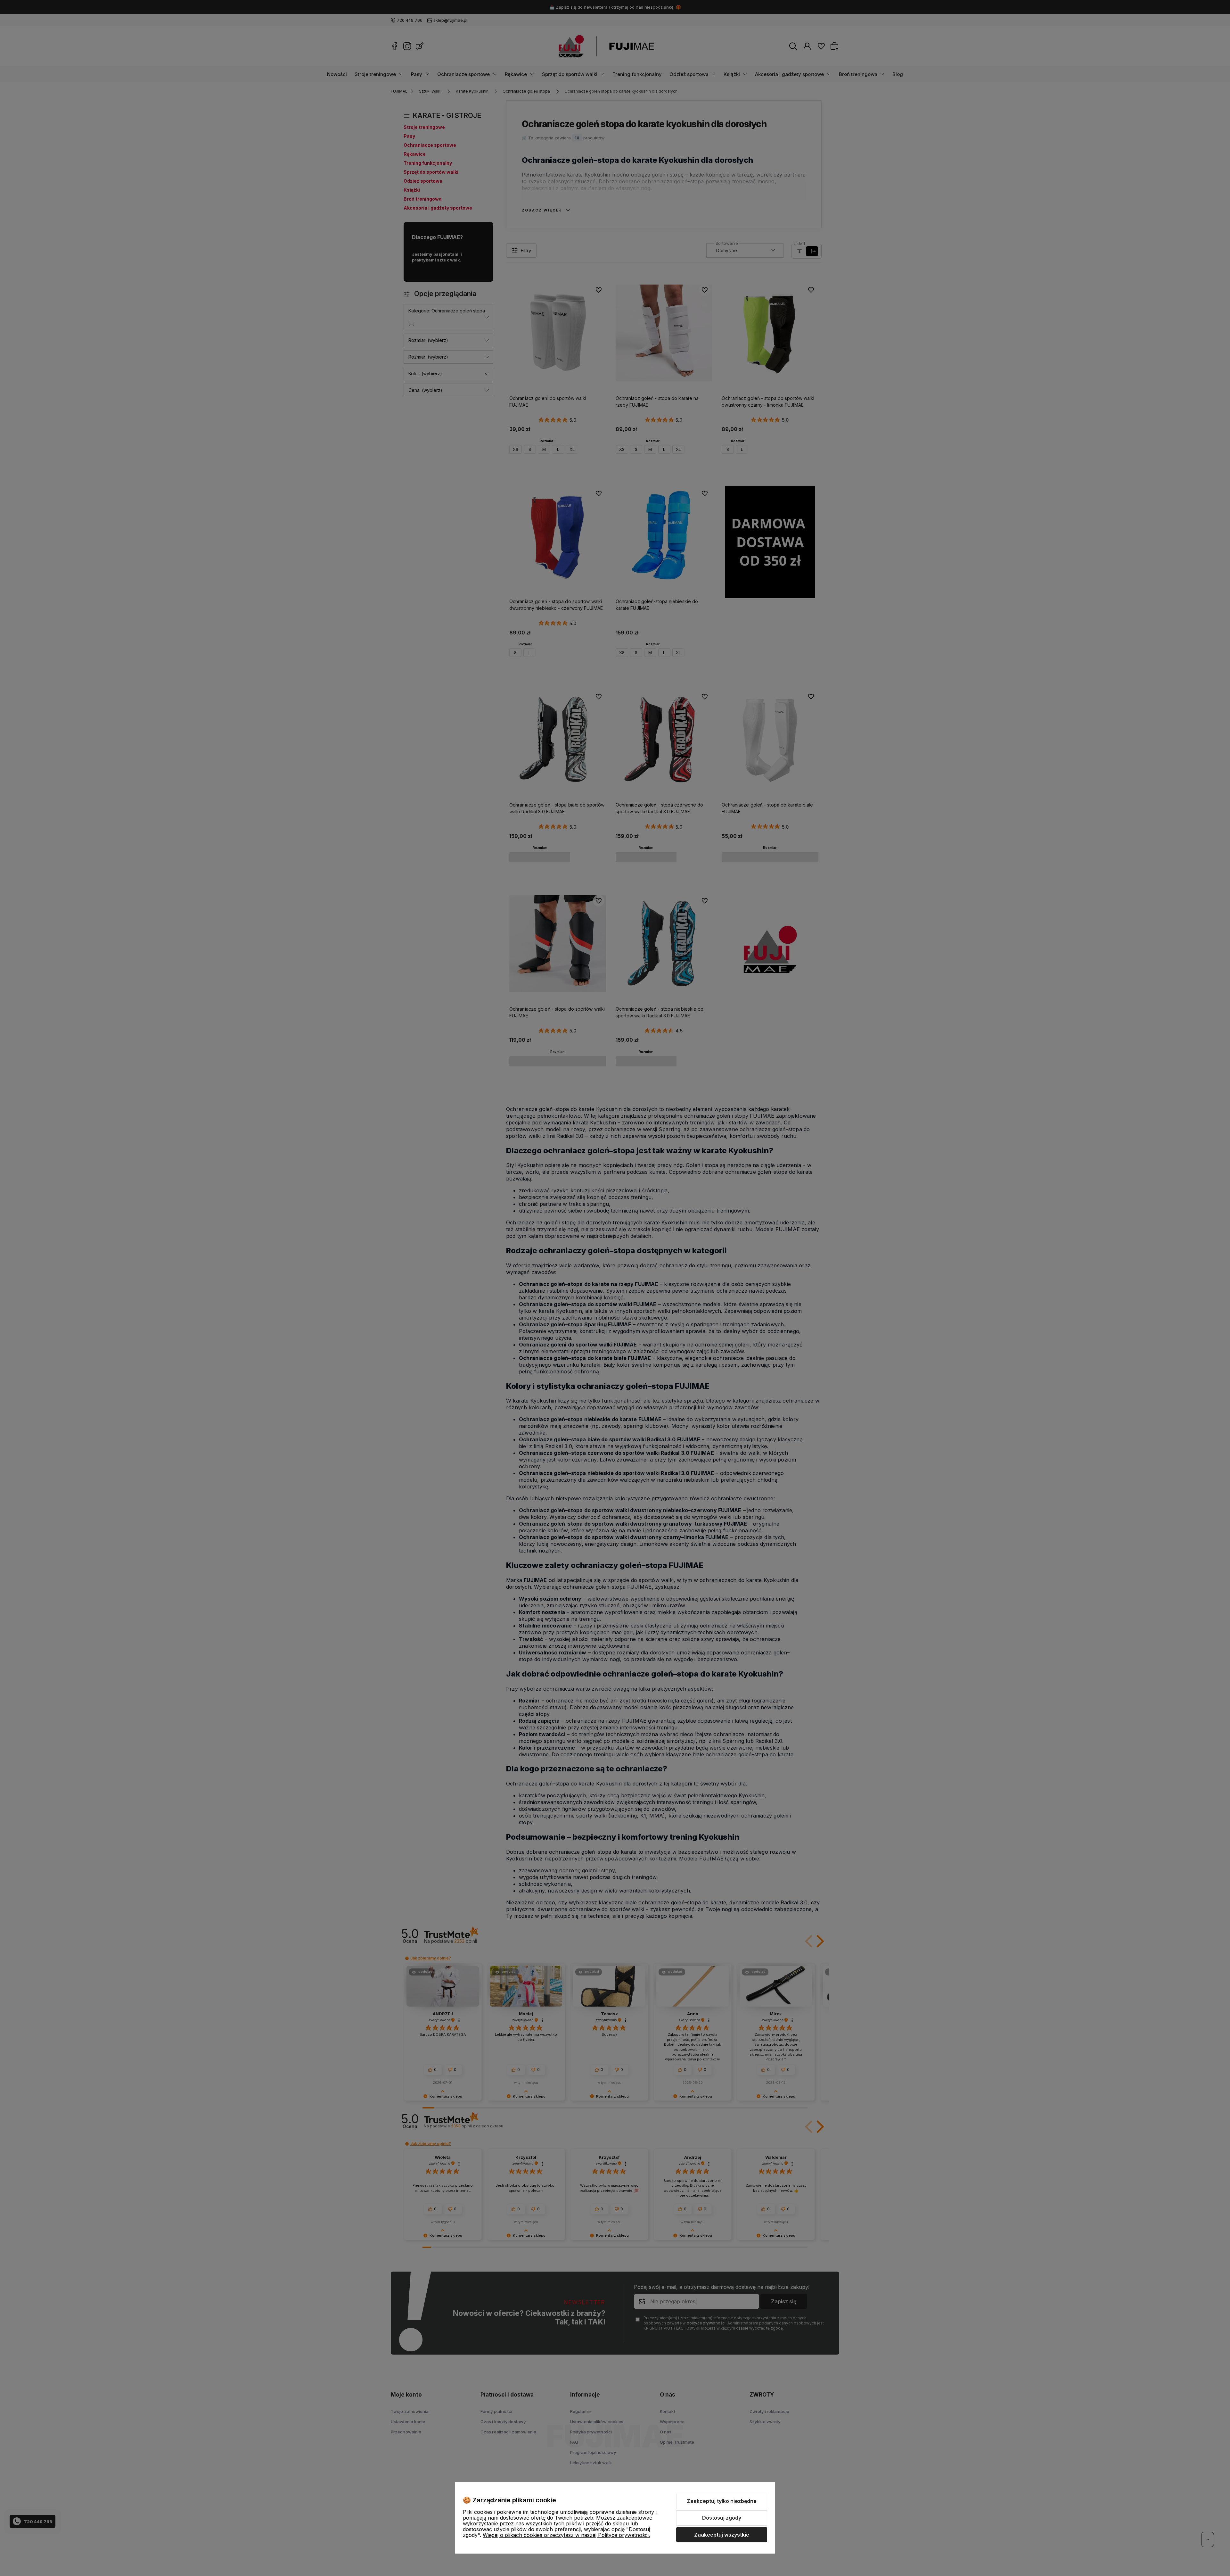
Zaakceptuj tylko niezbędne (722, 2501)
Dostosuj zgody (722, 2518)
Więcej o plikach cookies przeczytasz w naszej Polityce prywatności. (566, 2535)
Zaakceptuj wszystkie (722, 2535)
